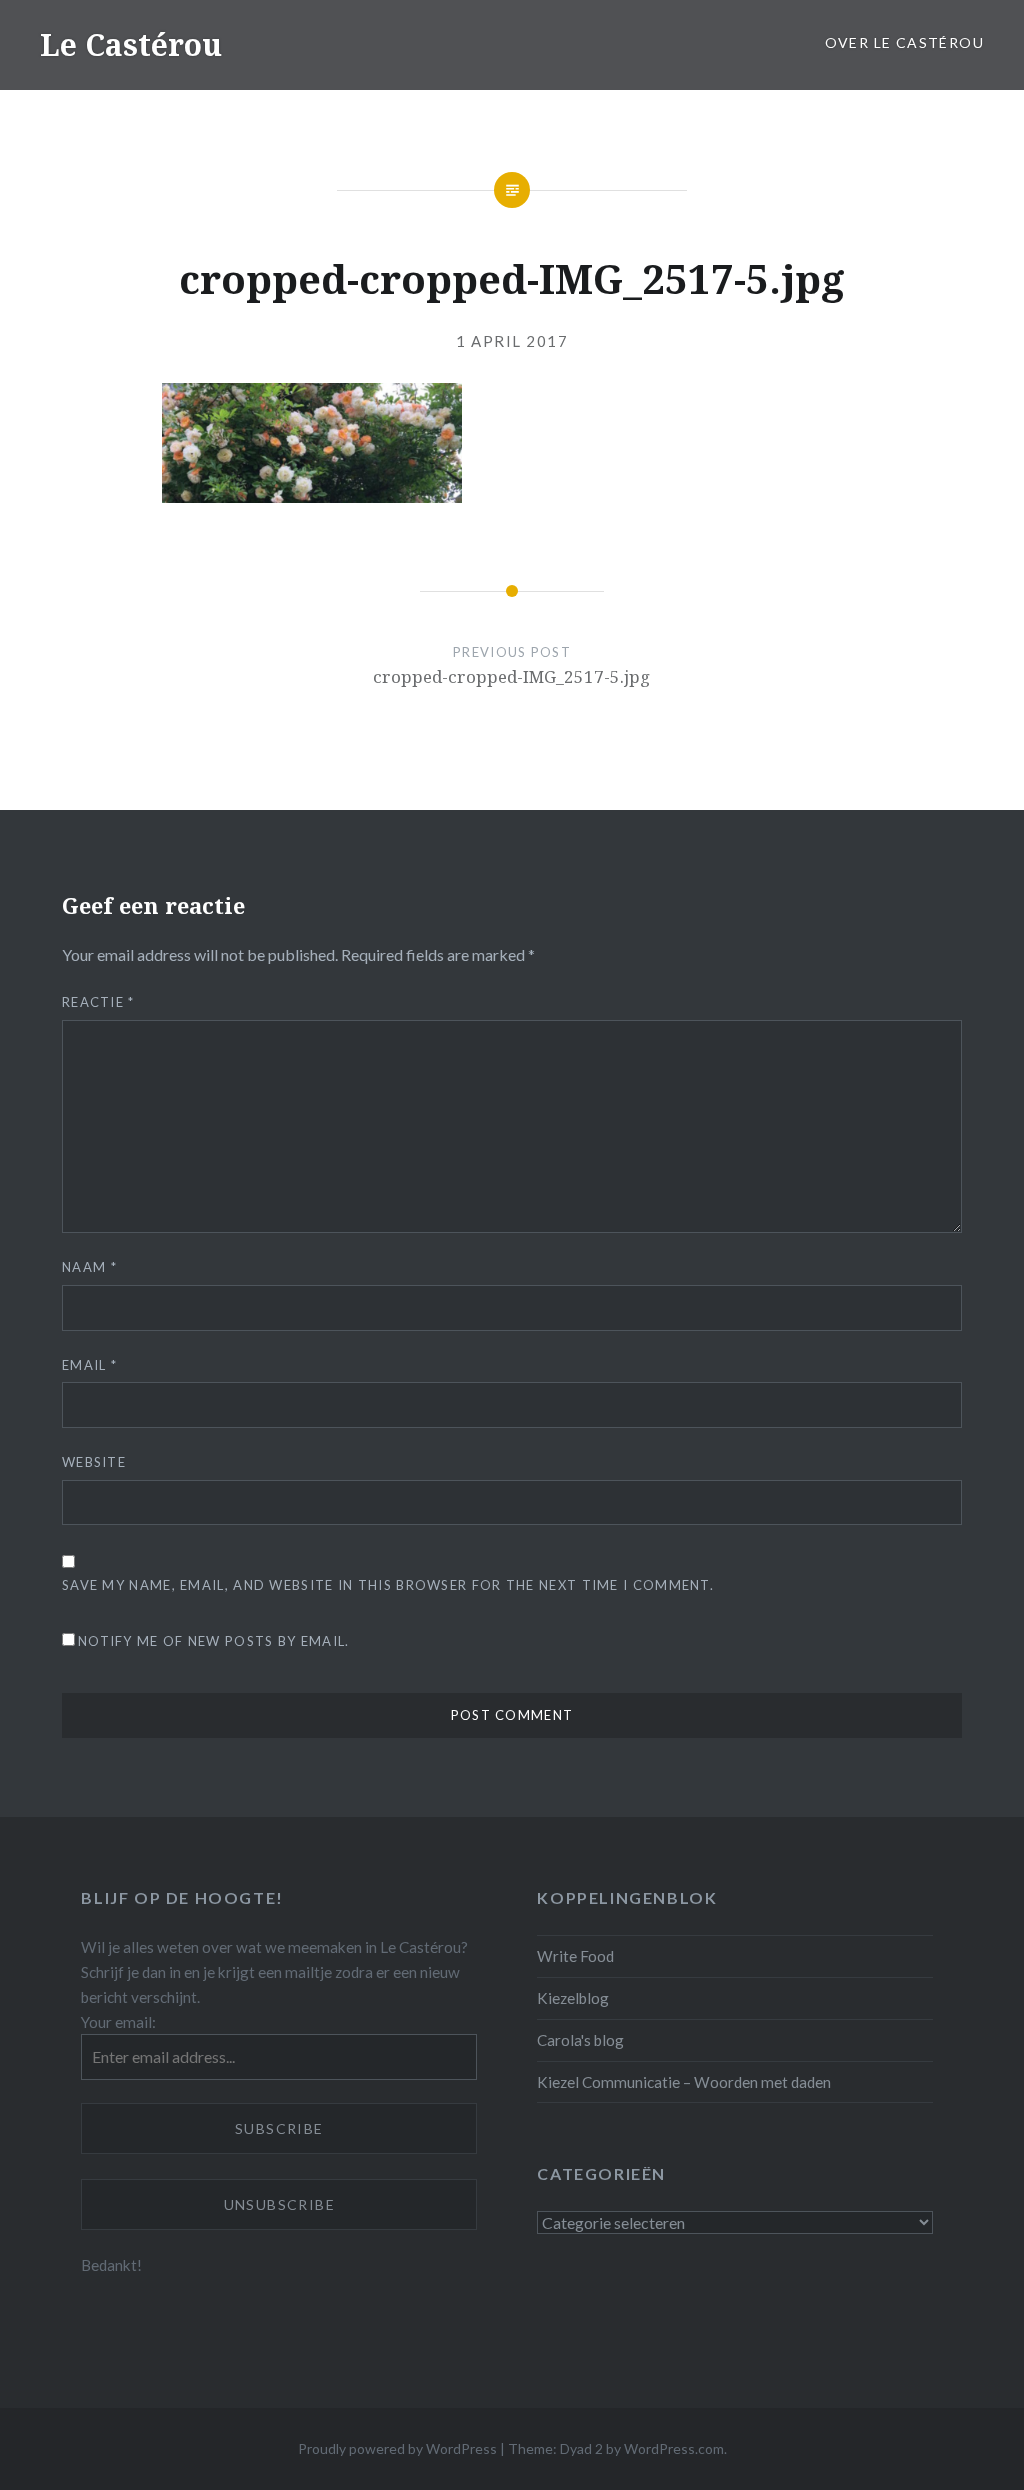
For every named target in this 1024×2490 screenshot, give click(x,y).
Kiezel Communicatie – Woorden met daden (684, 2082)
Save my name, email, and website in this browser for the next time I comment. (388, 1585)
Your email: (118, 2022)
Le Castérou (131, 44)
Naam (89, 1267)
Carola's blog (580, 2040)
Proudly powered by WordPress (397, 2448)
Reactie (98, 1002)
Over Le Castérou (904, 42)
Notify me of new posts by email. (214, 1641)
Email (89, 1365)
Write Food (575, 1956)
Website (94, 1462)
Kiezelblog (573, 1998)
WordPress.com (674, 2448)
